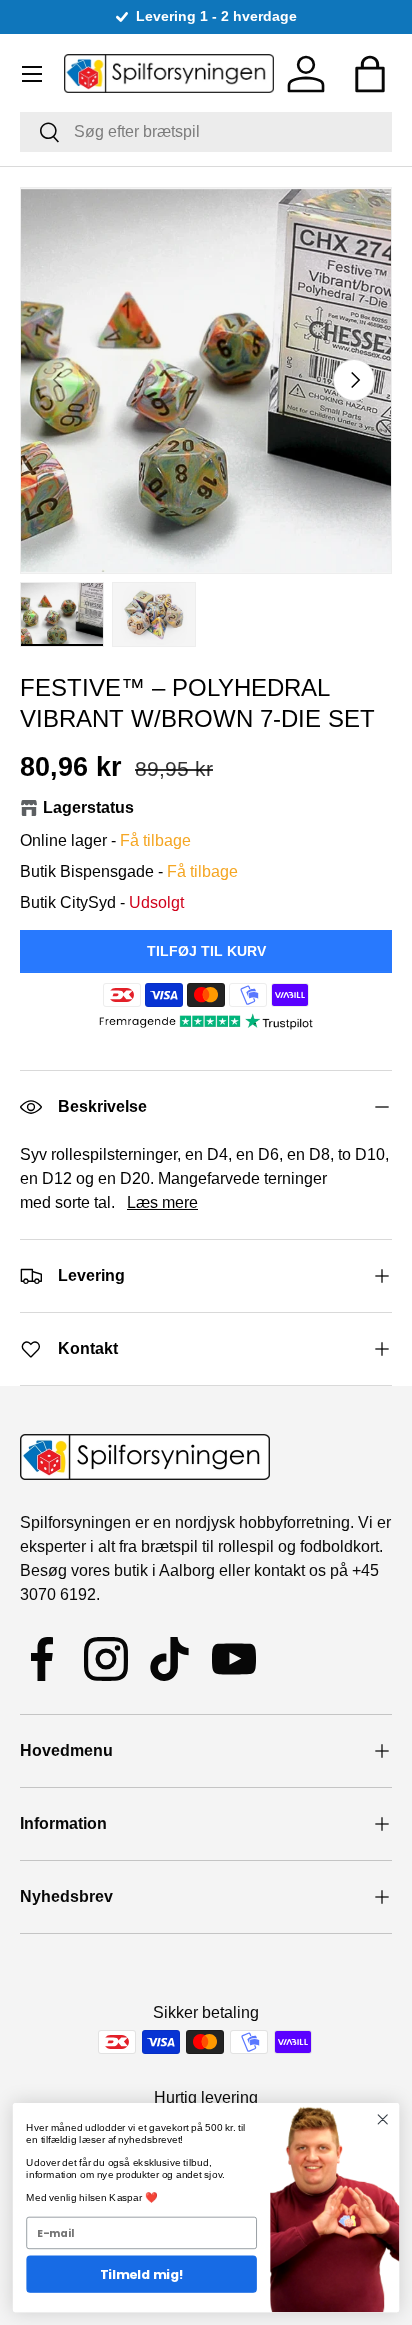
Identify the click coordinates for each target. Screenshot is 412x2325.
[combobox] (206, 132)
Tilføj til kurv (206, 951)
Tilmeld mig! (142, 2274)
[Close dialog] (382, 2119)
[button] (370, 74)
